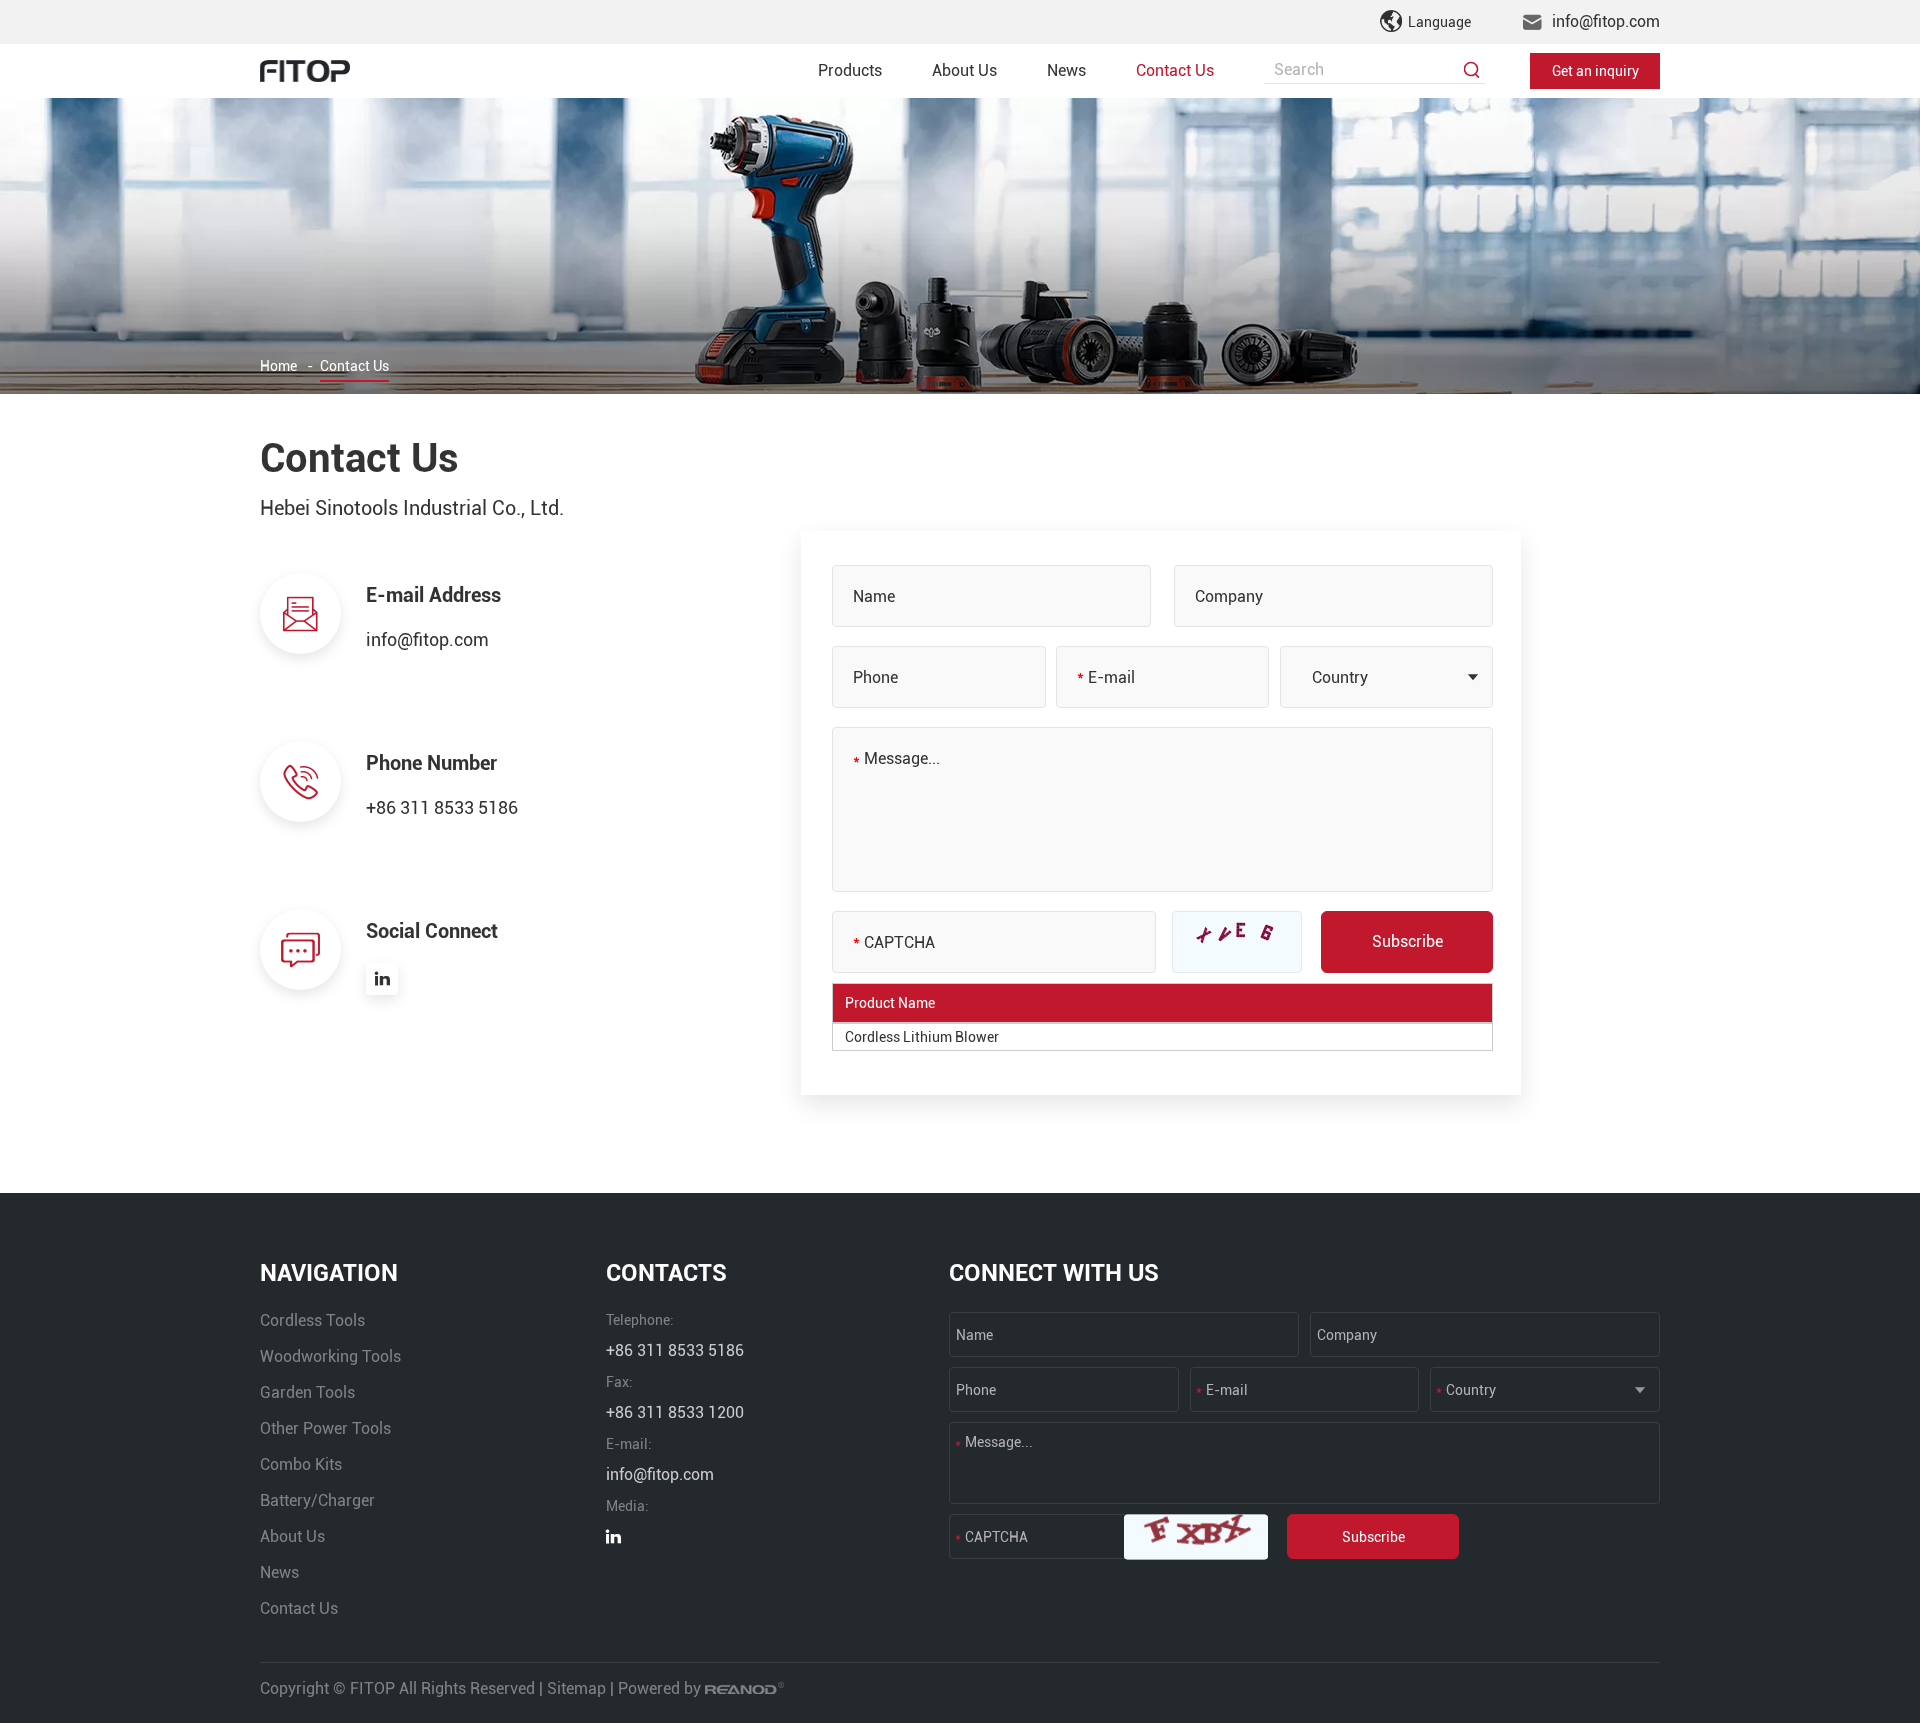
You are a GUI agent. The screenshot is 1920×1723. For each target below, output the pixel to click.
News (1066, 70)
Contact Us (1175, 70)
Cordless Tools (312, 1320)
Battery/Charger (317, 1500)
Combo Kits (301, 1464)
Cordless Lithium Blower (922, 1037)
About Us (964, 70)
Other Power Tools (325, 1428)
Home (278, 366)
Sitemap (576, 1688)
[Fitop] (305, 71)
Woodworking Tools (330, 1356)
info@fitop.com (1606, 21)
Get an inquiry (1595, 71)
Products (850, 70)
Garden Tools (307, 1392)
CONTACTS (666, 1273)
